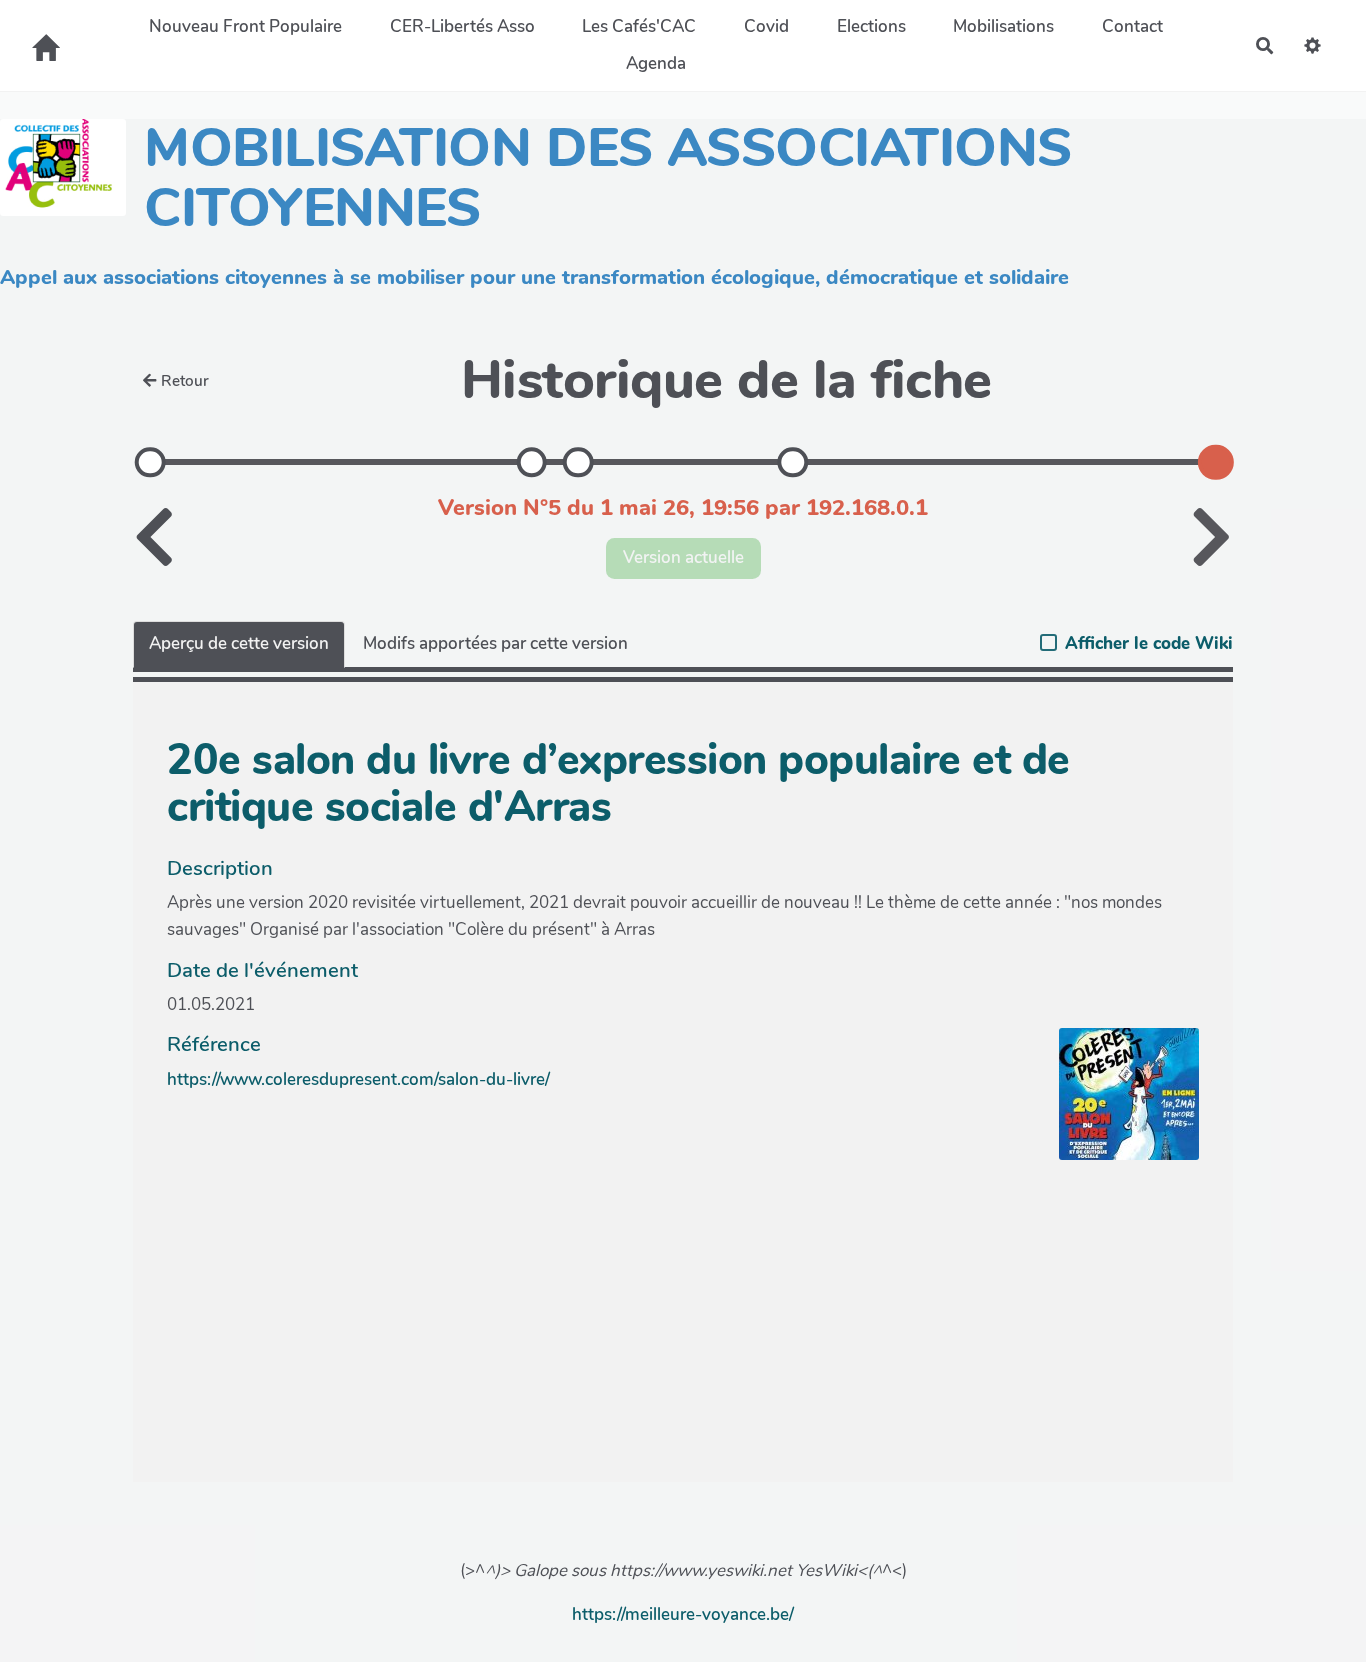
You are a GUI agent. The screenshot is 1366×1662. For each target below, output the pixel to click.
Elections (871, 26)
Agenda (656, 63)
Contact (1132, 26)
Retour (185, 381)
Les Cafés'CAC (639, 26)
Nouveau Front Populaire (245, 26)
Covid (766, 26)
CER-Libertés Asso (462, 26)
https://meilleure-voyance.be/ (683, 1614)
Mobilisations (1003, 26)
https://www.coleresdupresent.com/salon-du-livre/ (358, 1079)
